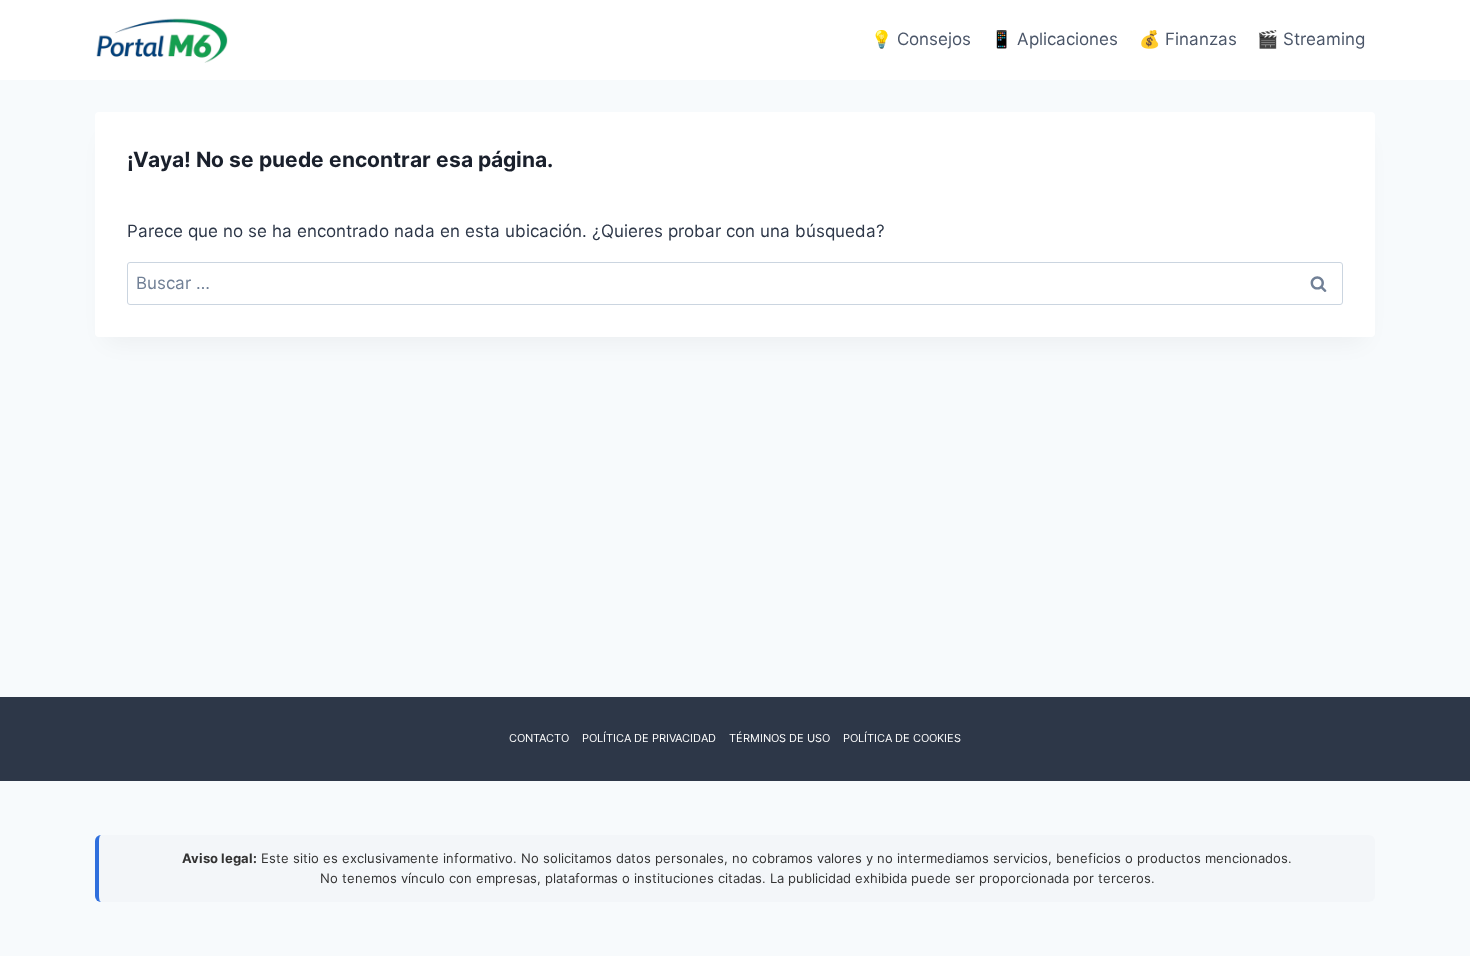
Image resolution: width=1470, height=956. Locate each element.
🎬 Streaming (1311, 39)
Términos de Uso (779, 738)
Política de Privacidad (649, 738)
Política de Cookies (902, 738)
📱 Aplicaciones (1054, 39)
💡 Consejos (921, 39)
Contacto (539, 738)
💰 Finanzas (1188, 39)
